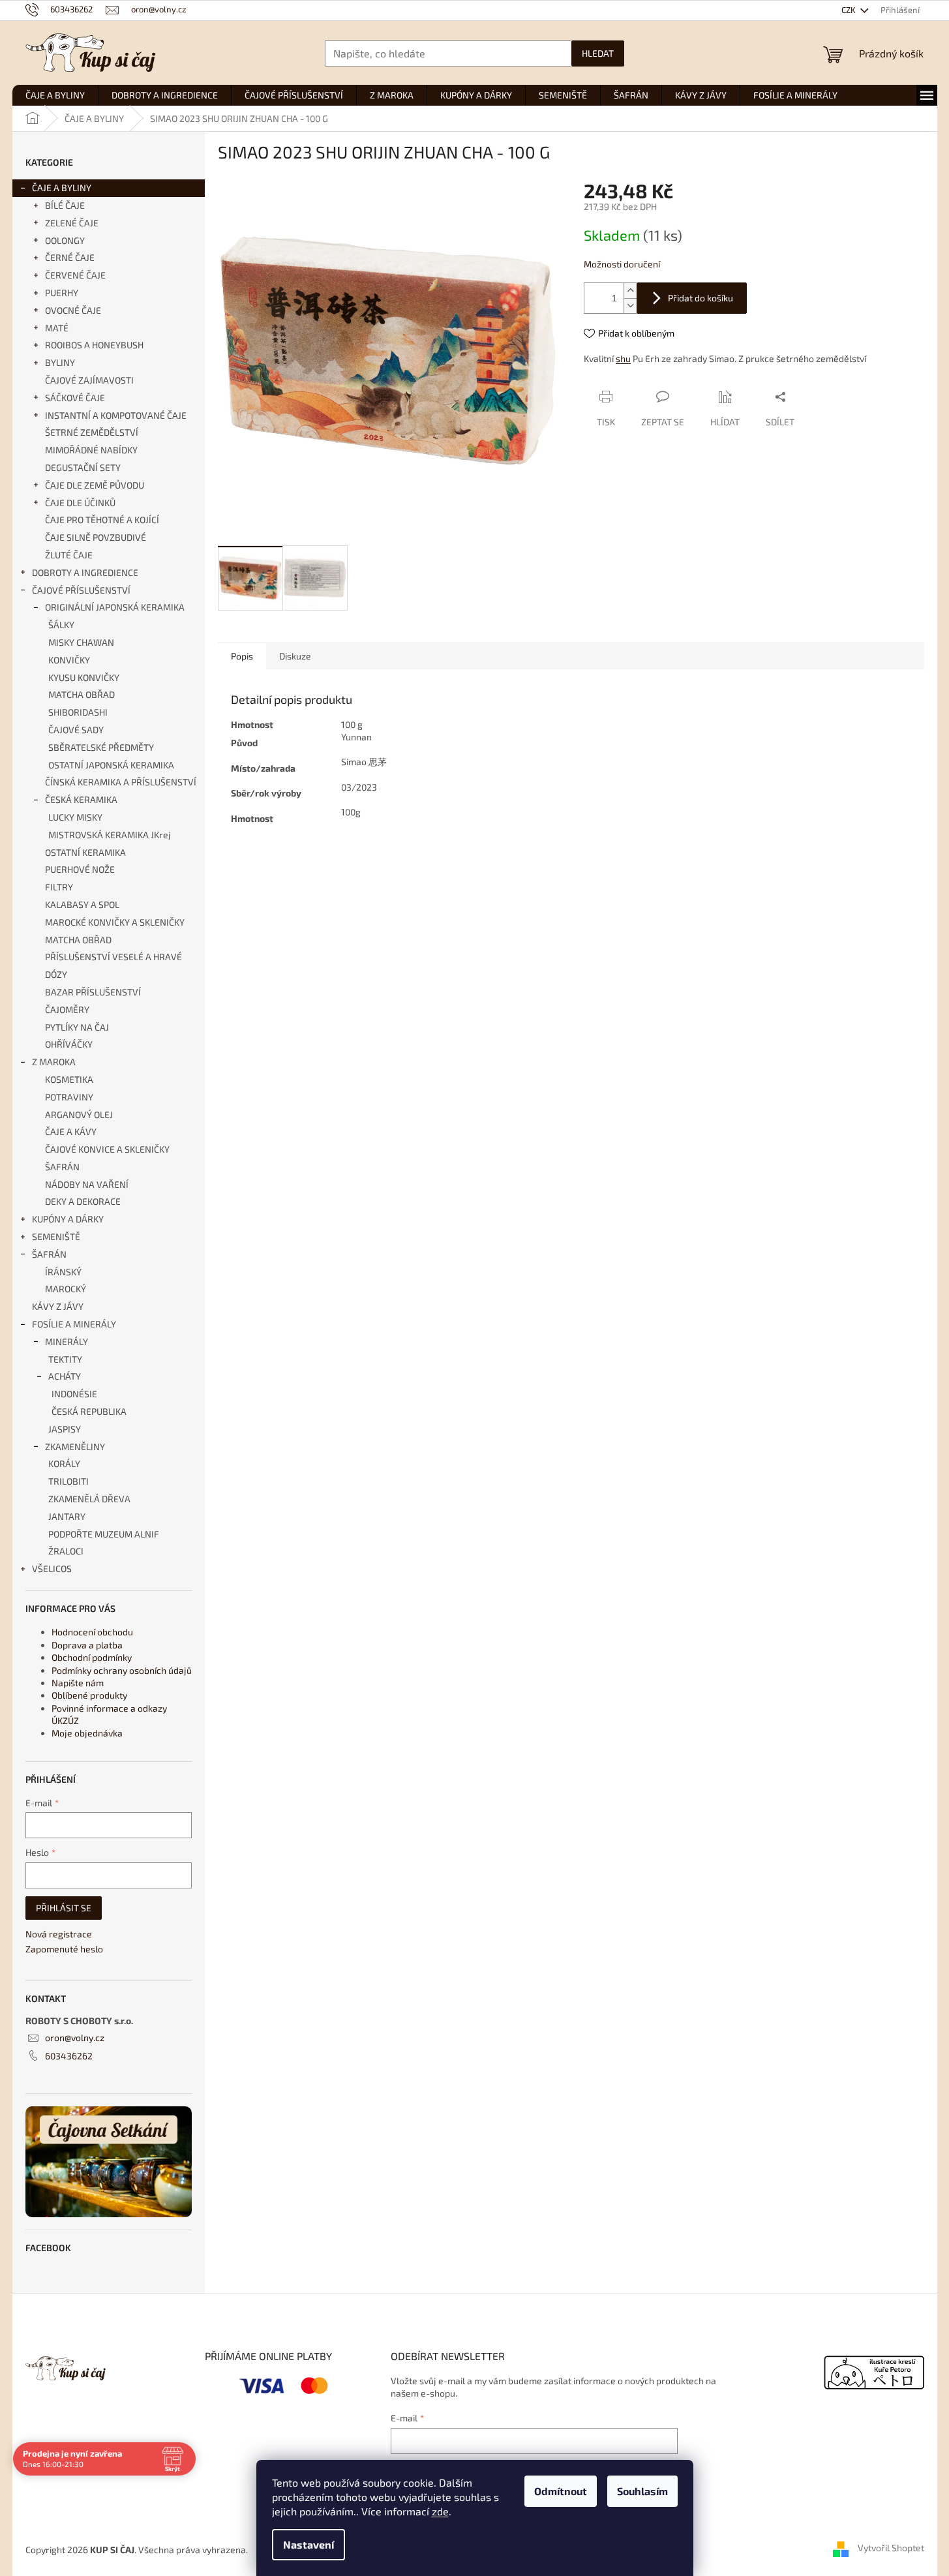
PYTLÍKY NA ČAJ (77, 1027)
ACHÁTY (65, 1376)
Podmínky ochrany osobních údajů (122, 1670)
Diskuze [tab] (295, 656)
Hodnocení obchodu (92, 1632)
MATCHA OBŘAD (82, 694)
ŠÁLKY (61, 625)
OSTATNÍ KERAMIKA (85, 852)
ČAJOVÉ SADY (76, 730)
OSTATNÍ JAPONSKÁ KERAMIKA (111, 765)
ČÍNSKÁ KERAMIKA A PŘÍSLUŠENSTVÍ (121, 782)
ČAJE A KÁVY (71, 1131)
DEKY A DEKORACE (83, 1201)
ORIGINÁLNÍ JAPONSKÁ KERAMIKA (115, 607)
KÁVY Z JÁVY (58, 1306)
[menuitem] (55, 95)
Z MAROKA (54, 1062)
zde (440, 2511)
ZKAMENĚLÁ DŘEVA (89, 1499)
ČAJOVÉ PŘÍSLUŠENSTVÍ (81, 590)
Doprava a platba (87, 1645)
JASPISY (65, 1429)
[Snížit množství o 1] (630, 306)
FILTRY (59, 887)
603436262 (69, 2056)
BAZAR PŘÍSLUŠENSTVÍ (93, 992)
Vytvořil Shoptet (891, 2548)
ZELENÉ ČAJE (72, 223)
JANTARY (67, 1516)
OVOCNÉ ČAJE (73, 310)
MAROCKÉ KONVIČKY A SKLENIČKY (115, 922)
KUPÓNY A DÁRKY (68, 1219)
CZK (850, 10)
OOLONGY (65, 240)
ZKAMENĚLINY (75, 1447)
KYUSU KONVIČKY (84, 677)
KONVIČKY (69, 660)
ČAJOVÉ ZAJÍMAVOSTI (89, 380)
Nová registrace (59, 1934)
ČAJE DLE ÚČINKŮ (80, 503)
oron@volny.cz (75, 2038)
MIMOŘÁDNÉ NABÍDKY (91, 450)
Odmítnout (561, 2491)
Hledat (598, 53)
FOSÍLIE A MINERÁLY (74, 1324)
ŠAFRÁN (62, 1167)
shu (623, 358)
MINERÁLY (67, 1341)
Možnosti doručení (622, 264)
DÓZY (56, 974)
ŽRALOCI (66, 1551)
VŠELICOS (52, 1568)
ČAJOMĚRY (67, 1009)
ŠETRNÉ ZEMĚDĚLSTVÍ (92, 432)
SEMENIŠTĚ (56, 1236)
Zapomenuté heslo (64, 1949)
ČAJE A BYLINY (62, 188)
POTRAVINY (69, 1097)
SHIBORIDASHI (78, 712)
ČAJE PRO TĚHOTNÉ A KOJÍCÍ (102, 520)
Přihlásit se (64, 1908)
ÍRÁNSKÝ (63, 1272)
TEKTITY (65, 1359)
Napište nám (78, 1683)
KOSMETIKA (69, 1079)
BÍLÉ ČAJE (65, 205)
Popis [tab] (242, 656)
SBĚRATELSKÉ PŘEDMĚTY (101, 747)
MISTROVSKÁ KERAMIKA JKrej (110, 835)
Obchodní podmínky (92, 1657)
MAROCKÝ (66, 1289)
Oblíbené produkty (89, 1695)
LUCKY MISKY (75, 817)
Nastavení (309, 2544)
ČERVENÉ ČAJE (75, 275)
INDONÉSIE (74, 1394)
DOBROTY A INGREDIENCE (85, 572)
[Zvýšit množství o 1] (630, 291)
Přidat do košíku (700, 298)
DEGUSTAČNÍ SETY (83, 467)
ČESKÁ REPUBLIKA (89, 1411)
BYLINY (60, 362)
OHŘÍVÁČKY (69, 1044)
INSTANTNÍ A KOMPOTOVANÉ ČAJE (116, 415)
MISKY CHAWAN (81, 642)
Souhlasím (642, 2491)
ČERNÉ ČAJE (70, 257)
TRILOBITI (68, 1481)
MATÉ (57, 328)
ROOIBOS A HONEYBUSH (94, 345)
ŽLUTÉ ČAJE (69, 555)
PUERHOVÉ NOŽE (80, 869)
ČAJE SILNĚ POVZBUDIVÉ (96, 537)
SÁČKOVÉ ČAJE (75, 398)
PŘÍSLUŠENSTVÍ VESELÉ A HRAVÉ (113, 957)
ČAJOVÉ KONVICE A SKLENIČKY (107, 1149)
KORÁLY (64, 1463)
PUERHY (62, 293)
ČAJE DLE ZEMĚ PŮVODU (95, 485)
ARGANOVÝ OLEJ (79, 1114)
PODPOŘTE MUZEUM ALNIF (104, 1534)
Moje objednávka (87, 1733)
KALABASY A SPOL (82, 904)
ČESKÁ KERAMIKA (81, 799)
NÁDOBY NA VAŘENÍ (87, 1184)
